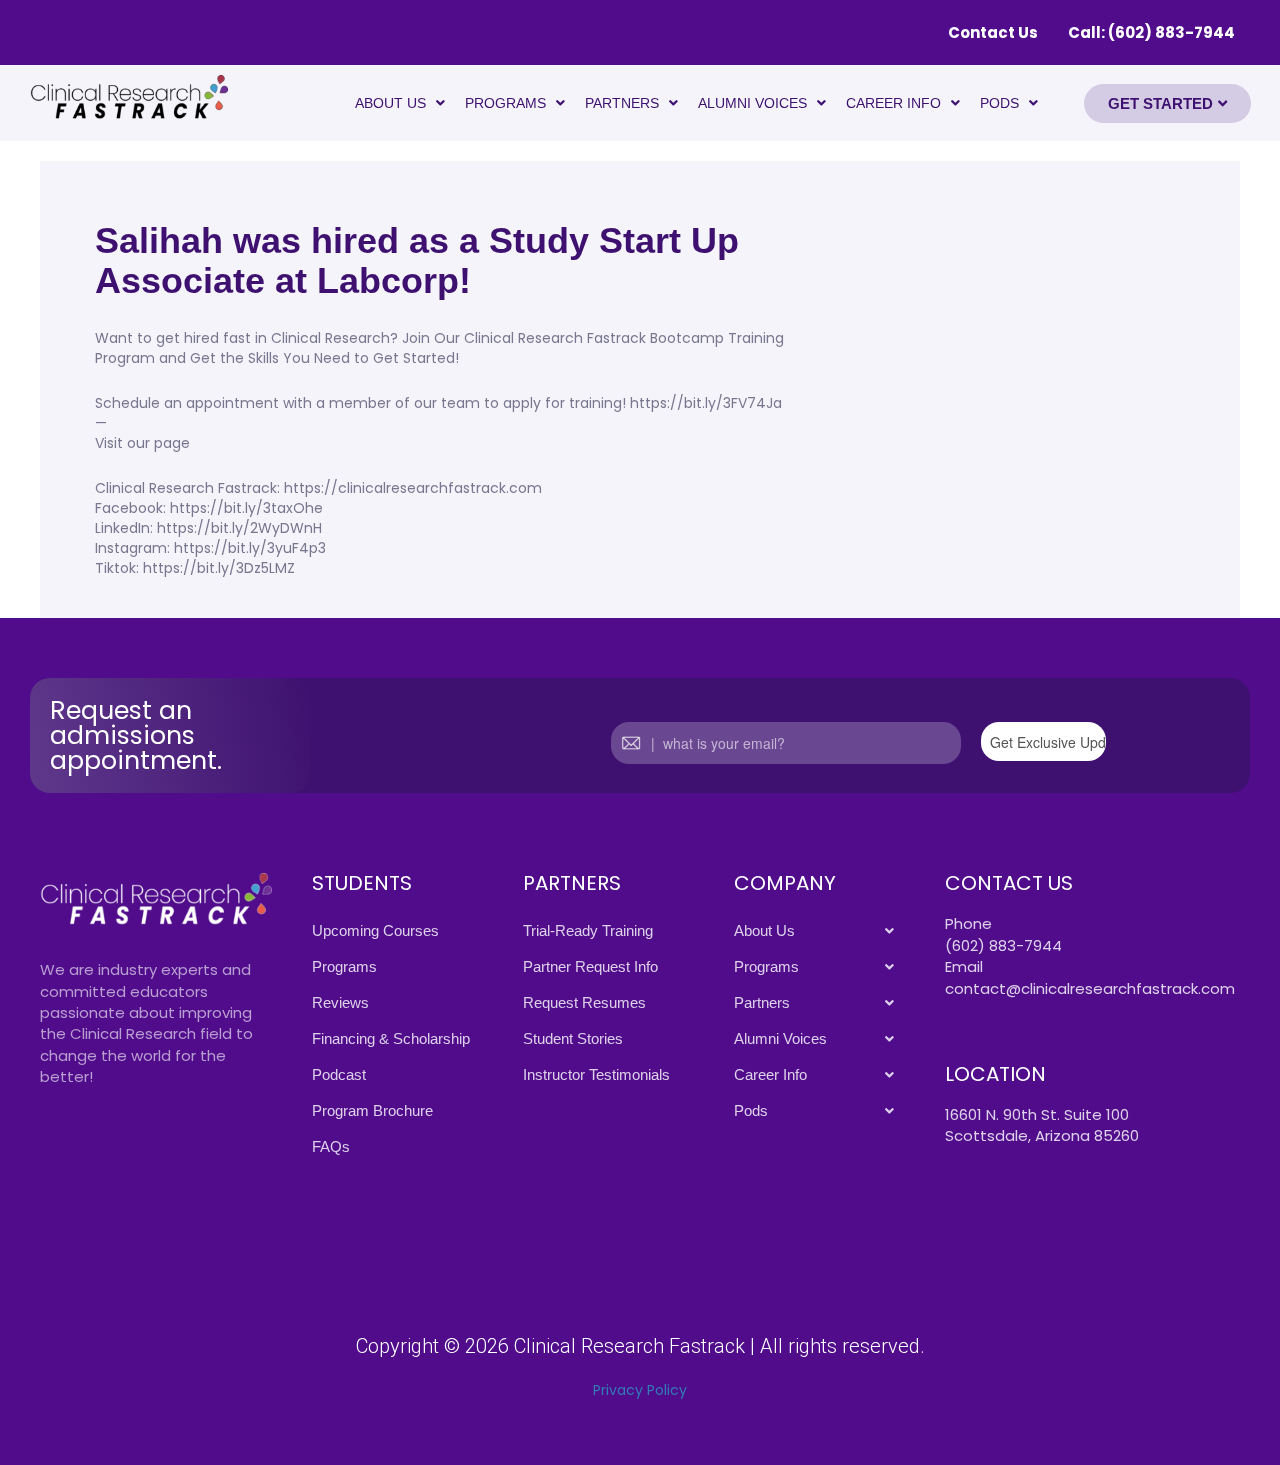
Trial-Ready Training (588, 930)
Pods (999, 103)
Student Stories (573, 1038)
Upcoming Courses (375, 930)
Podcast (339, 1074)
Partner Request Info (590, 966)
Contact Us (993, 32)
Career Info (893, 103)
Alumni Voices (752, 103)
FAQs (331, 1146)
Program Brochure (372, 1110)
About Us (390, 103)
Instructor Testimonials (596, 1074)
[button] (400, 103)
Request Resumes (584, 1002)
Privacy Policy (640, 1390)
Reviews (340, 1002)
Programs (505, 103)
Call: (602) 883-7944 (1151, 32)
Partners (622, 103)
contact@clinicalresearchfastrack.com (1090, 988)
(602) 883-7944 (1003, 945)
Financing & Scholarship (391, 1038)
